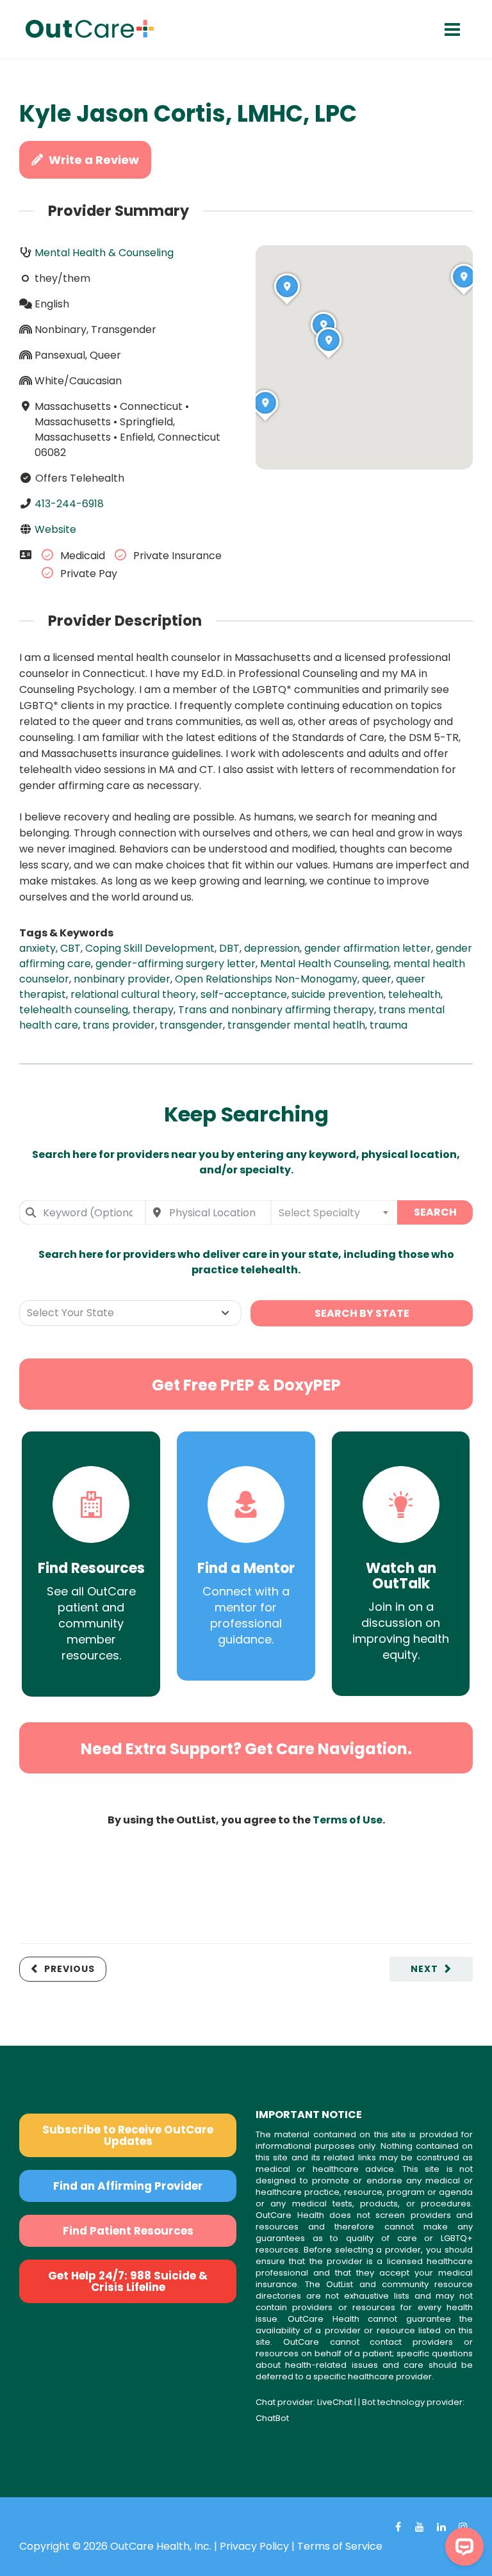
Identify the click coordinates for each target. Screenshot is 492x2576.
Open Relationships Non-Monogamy (266, 979)
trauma (389, 1025)
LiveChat (335, 2402)
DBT (229, 948)
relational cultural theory (133, 994)
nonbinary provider (122, 979)
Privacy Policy (254, 2546)
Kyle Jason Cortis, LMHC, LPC (188, 114)
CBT (70, 948)
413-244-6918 (69, 504)
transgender (191, 1025)
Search (435, 1212)
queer (377, 979)
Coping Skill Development (150, 948)
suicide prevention (338, 994)
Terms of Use (348, 1820)
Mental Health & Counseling (104, 253)
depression (272, 948)
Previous (70, 1969)
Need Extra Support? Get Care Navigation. (246, 1749)
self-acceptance (244, 994)
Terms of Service (340, 2546)
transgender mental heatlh (296, 1025)
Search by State (362, 1313)
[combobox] (82, 1212)
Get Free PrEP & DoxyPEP (246, 1385)
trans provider (119, 1025)
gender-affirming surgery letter (176, 964)
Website (55, 529)
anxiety (37, 948)
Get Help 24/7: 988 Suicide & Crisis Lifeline (128, 2281)
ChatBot (272, 2418)
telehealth (414, 994)
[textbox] (334, 1212)
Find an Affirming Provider (128, 2186)
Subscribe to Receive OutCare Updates (128, 2135)
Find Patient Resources (128, 2231)
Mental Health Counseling (324, 964)
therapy (153, 1010)
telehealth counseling (74, 1010)
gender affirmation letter (368, 948)
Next (424, 1969)
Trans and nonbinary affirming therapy (276, 1010)
